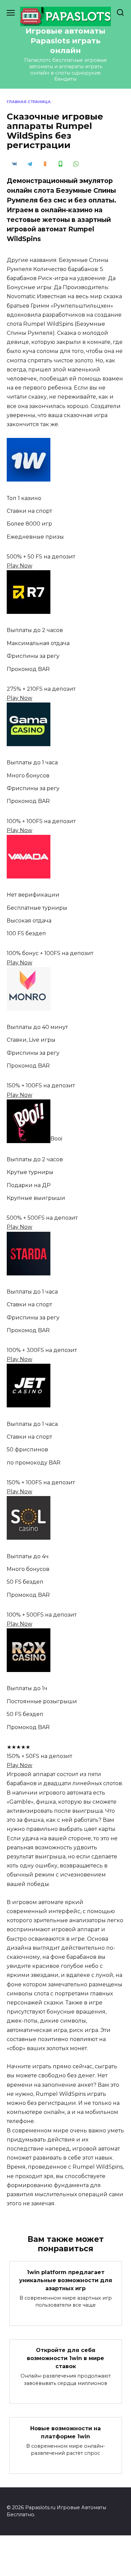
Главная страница (29, 102)
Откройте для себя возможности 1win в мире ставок (65, 2358)
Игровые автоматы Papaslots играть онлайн (65, 41)
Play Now (19, 566)
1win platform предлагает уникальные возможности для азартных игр (66, 2280)
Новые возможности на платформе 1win (65, 2432)
